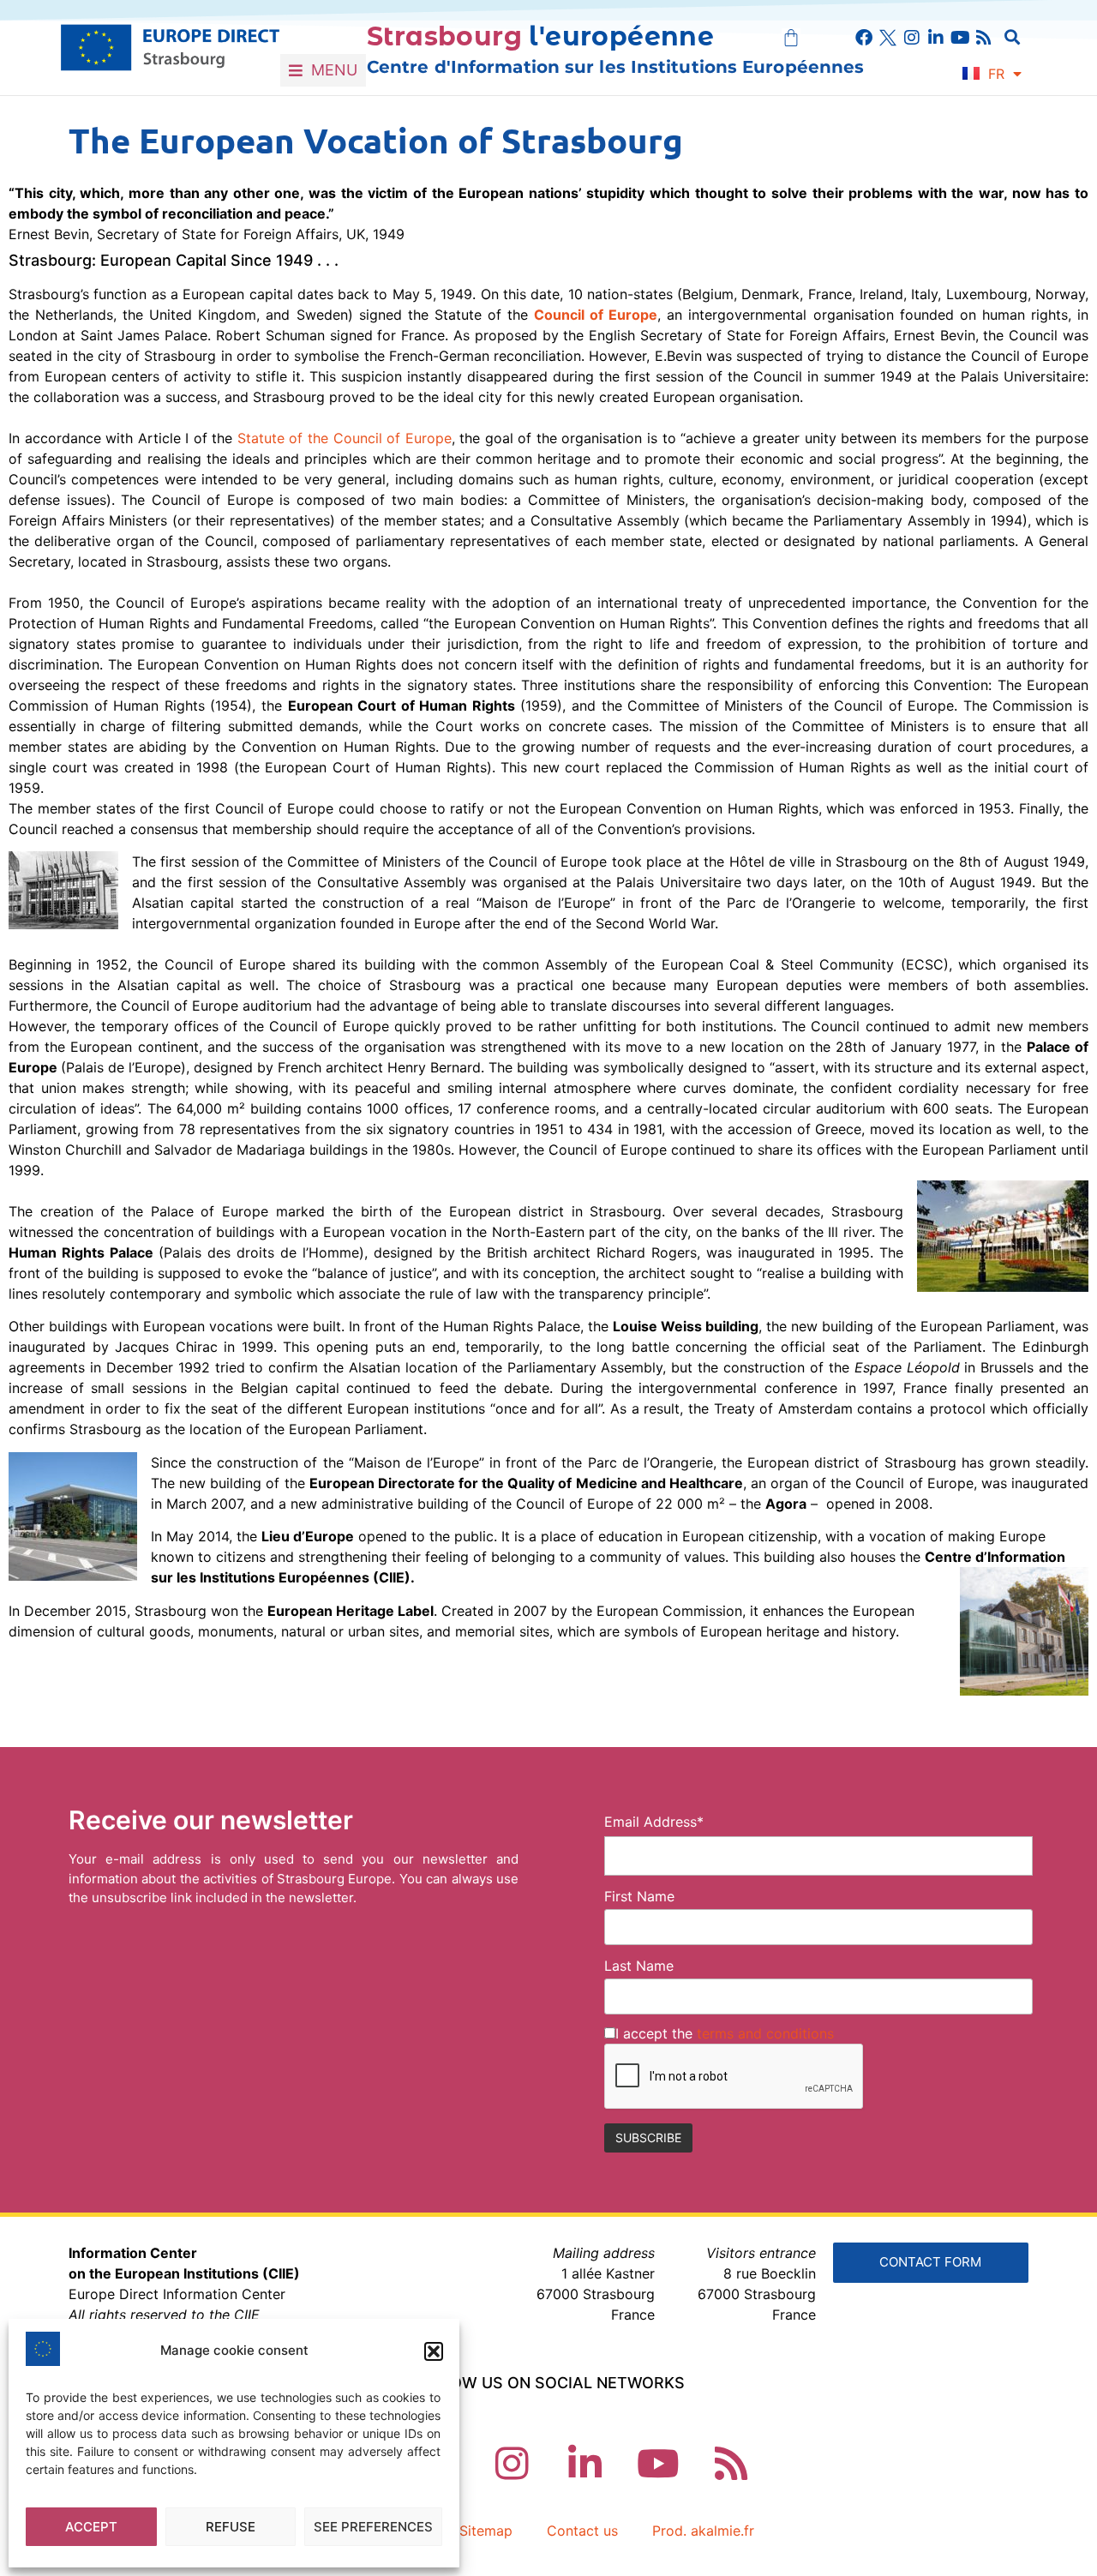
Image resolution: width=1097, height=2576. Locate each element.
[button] (434, 2351)
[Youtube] (960, 38)
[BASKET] (791, 38)
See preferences (373, 2527)
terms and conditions (765, 2033)
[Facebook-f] (864, 38)
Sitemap (486, 2531)
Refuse (231, 2527)
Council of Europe (596, 315)
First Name (639, 1896)
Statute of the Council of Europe (345, 438)
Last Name (639, 1966)
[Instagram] (912, 38)
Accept (91, 2527)
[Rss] (984, 38)
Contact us (582, 2531)
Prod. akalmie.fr (703, 2531)
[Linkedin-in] (936, 38)
